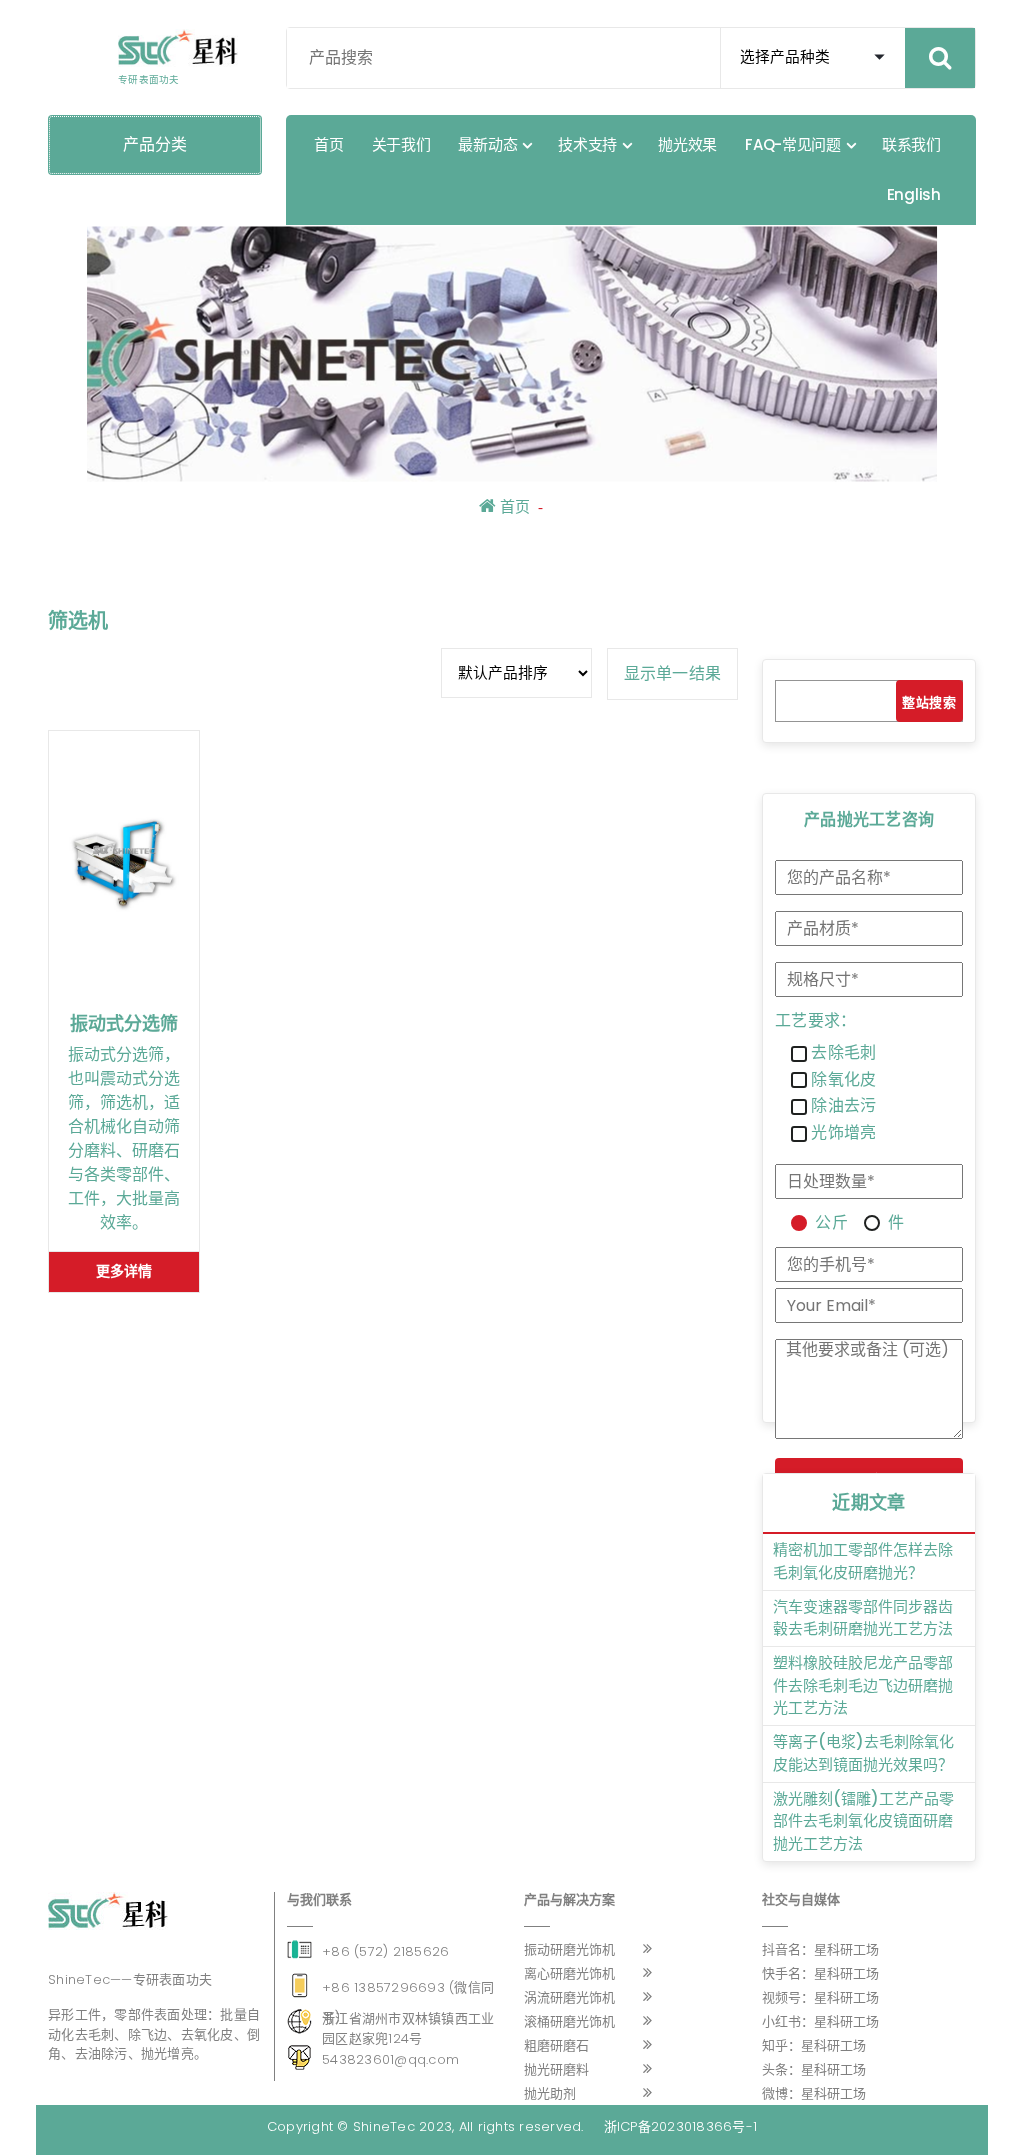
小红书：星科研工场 (820, 2021)
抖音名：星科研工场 (820, 1949)
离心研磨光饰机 (569, 1973)
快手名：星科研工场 (820, 1973)
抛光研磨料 (556, 2069)
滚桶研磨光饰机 (569, 2021)
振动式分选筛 (124, 1024)
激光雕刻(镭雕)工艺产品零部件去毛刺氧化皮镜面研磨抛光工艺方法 (863, 1821)
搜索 (943, 702)
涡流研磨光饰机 (569, 1997)
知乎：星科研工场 (814, 2045)
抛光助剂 (550, 2093)
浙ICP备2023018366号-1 (681, 2126)
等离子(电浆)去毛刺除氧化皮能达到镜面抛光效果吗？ (863, 1753)
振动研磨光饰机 (569, 1949)
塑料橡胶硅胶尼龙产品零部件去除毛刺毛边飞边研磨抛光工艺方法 (863, 1685)
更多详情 (124, 1271)
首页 (513, 507)
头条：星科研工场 (814, 2069)
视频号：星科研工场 (820, 1997)
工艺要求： (815, 1021)
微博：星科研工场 (814, 2093)
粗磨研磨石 (556, 2045)
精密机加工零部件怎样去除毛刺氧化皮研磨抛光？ (863, 1561)
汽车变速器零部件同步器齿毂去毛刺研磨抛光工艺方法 (863, 1618)
